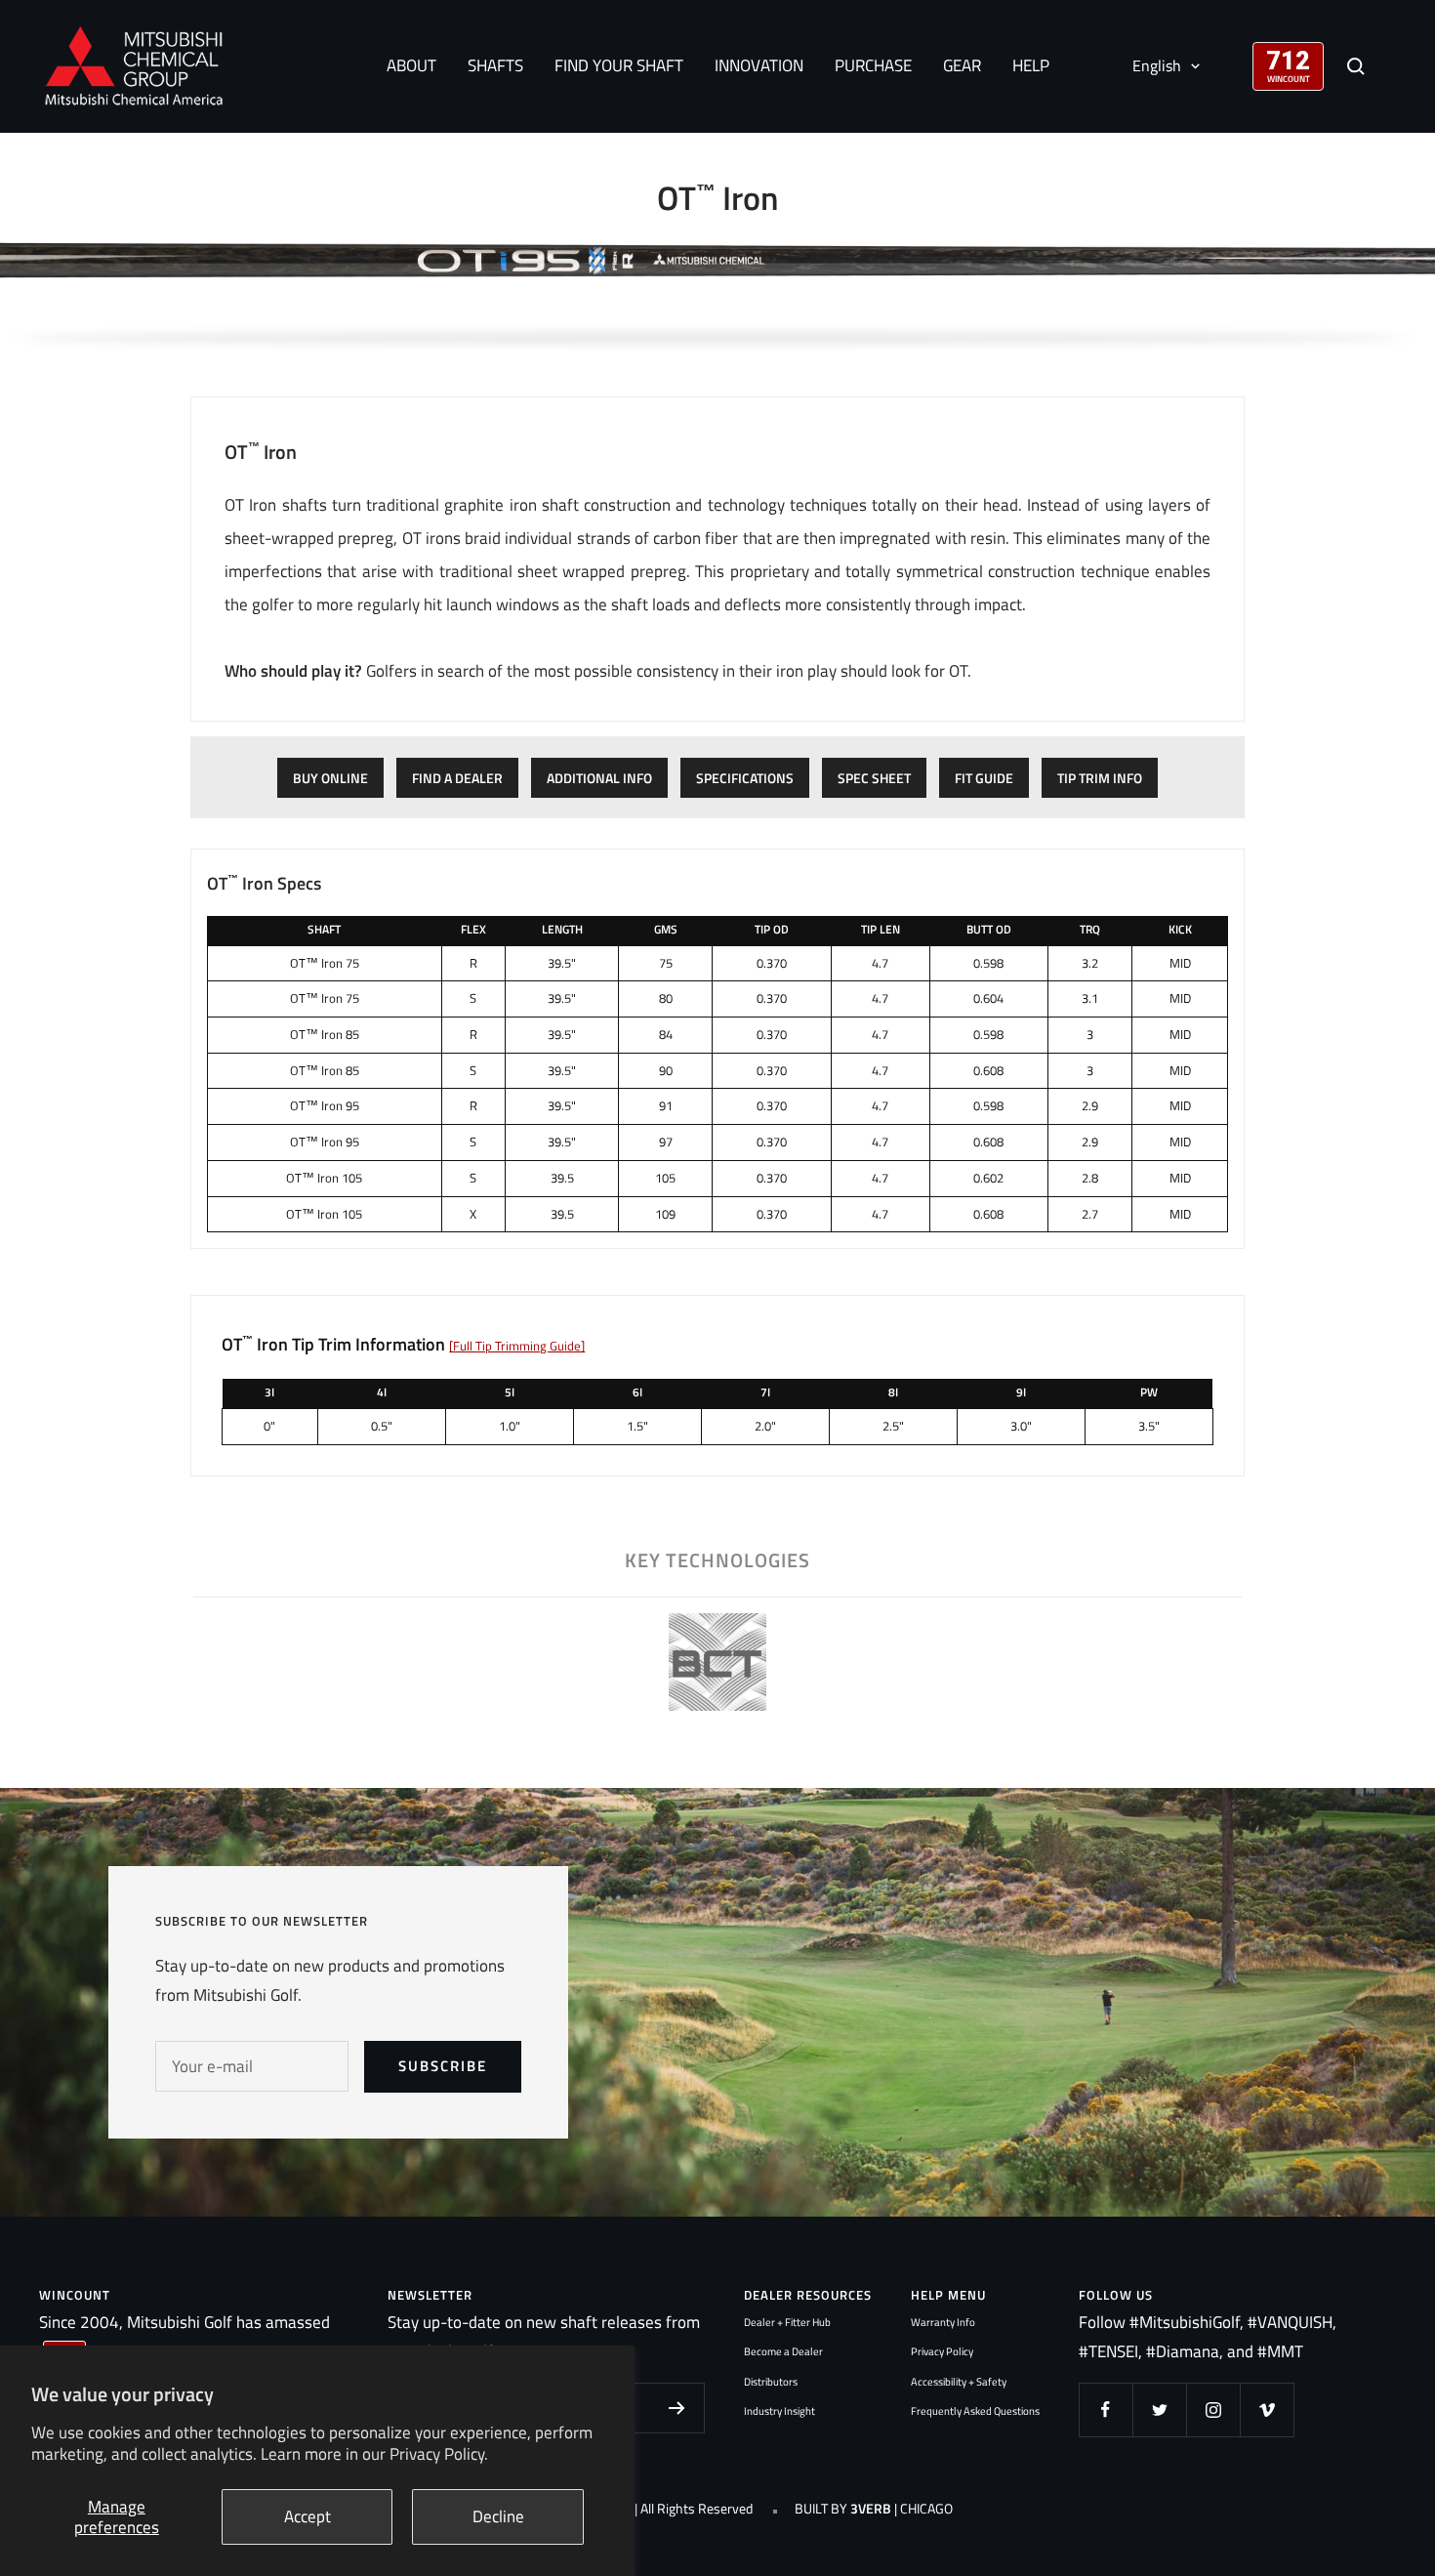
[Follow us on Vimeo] (1267, 2410)
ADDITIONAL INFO (599, 778)
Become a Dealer (783, 2351)
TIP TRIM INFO (1100, 778)
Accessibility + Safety (959, 2382)
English (1157, 65)
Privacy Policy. (439, 2454)
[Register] (677, 2408)
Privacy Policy (942, 2351)
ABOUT (411, 65)
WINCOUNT (1289, 79)
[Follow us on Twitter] (1159, 2410)
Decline (498, 2516)
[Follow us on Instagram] (1213, 2410)
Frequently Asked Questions (975, 2411)
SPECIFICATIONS (745, 778)
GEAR (962, 65)
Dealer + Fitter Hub (787, 2322)
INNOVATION (759, 65)
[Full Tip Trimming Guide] (517, 1346)
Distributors (771, 2382)
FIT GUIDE (984, 778)
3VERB (871, 2509)
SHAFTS (495, 65)
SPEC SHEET (874, 778)
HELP (1031, 65)
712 (1288, 59)
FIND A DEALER (457, 778)
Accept (307, 2516)
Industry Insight (779, 2411)
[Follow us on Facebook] (1106, 2410)
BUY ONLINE (330, 778)
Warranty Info (943, 2322)
